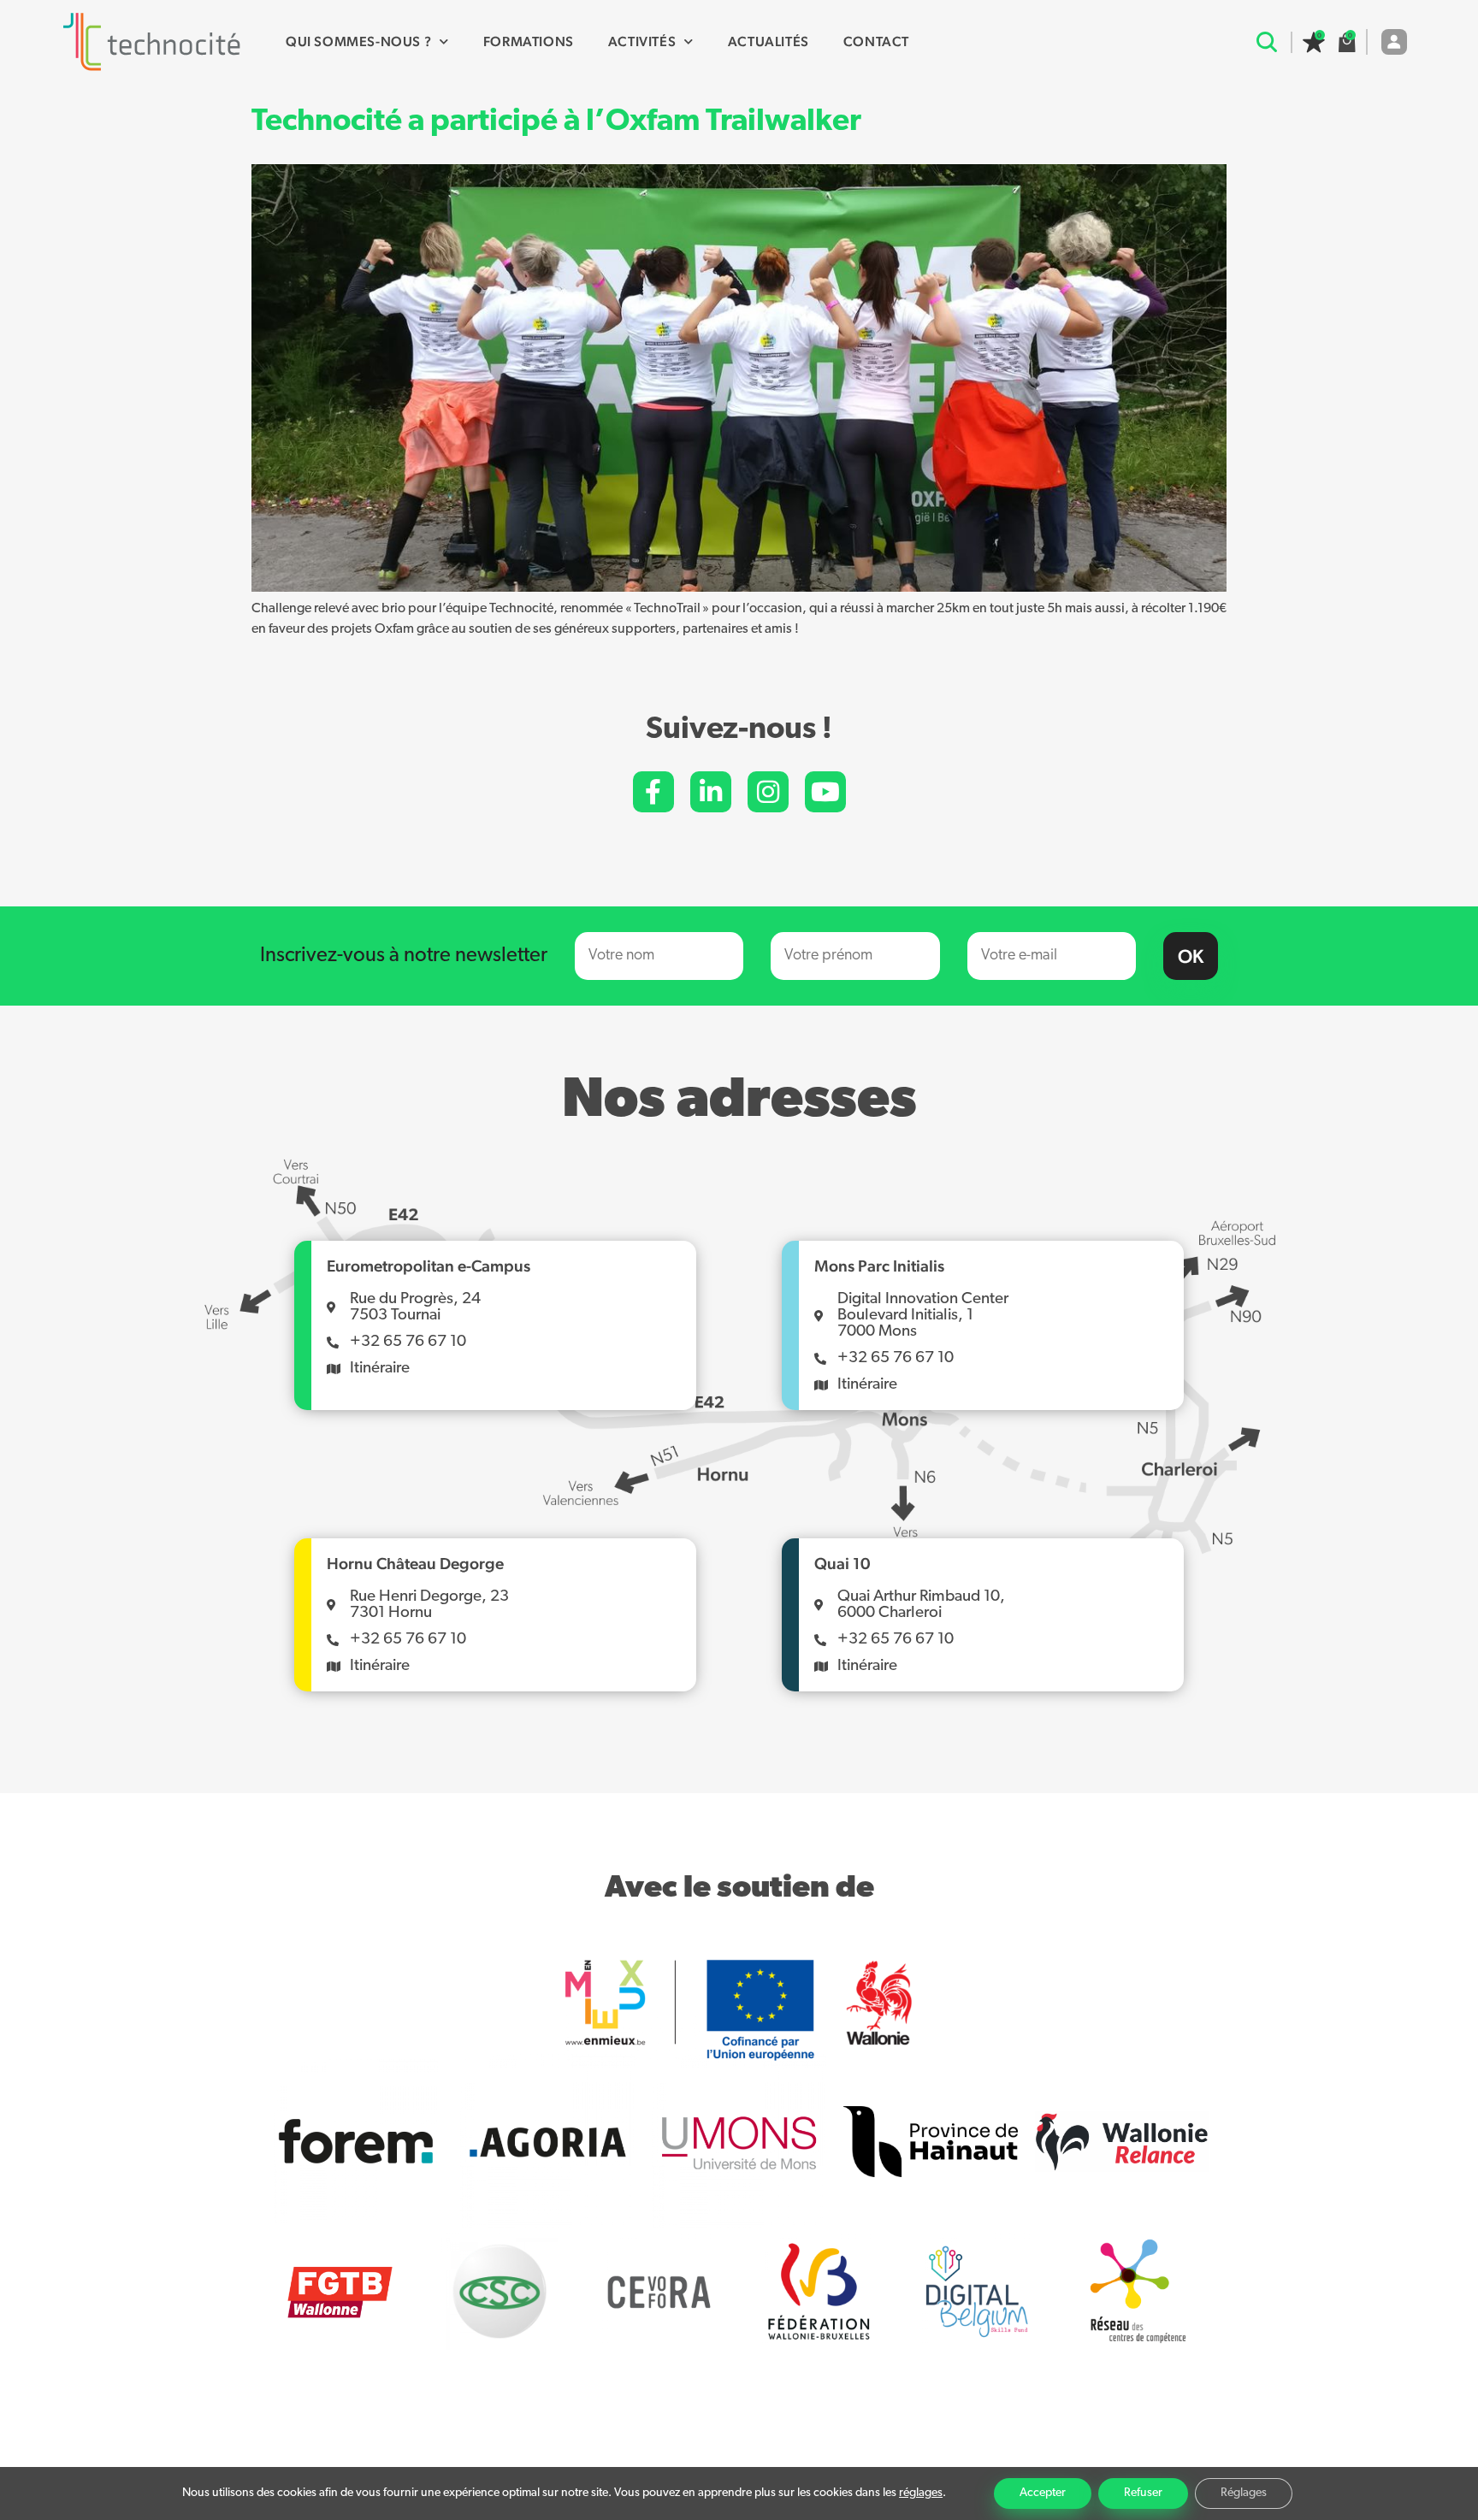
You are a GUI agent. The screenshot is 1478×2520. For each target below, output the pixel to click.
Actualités (769, 41)
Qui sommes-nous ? (358, 41)
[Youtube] (825, 792)
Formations (529, 41)
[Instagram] (768, 792)
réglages (921, 2493)
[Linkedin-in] (711, 792)
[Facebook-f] (653, 792)
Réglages (1244, 2493)
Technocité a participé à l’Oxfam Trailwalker (556, 122)
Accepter (1043, 2493)
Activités (642, 41)
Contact (876, 41)
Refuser (1143, 2493)
